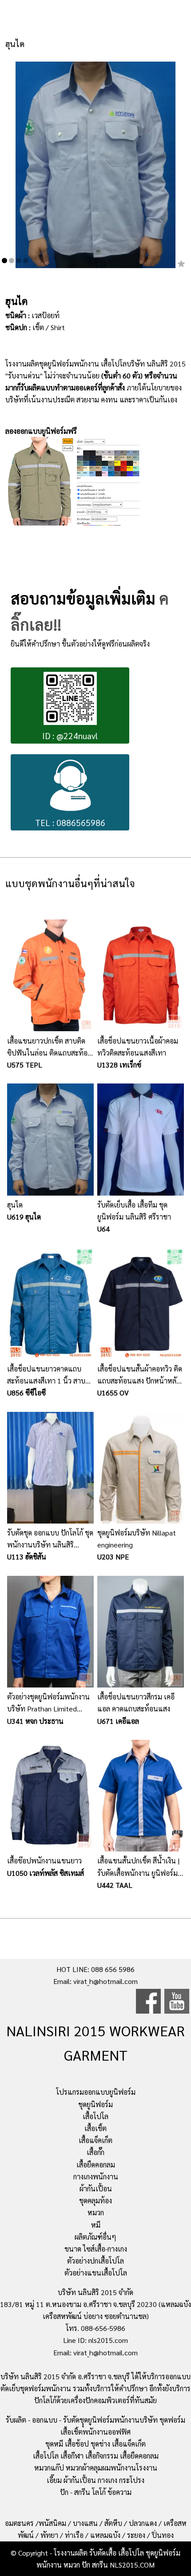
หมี (96, 2225)
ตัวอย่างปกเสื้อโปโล (95, 2261)
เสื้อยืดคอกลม (96, 2165)
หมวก (96, 2212)
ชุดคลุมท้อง (95, 2200)
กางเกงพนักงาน (96, 2177)
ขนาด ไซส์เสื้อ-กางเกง (96, 2249)
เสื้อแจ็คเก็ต (95, 2140)
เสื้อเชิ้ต (95, 2128)
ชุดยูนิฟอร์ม (95, 2104)
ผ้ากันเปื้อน (96, 2188)
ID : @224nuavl (70, 735)
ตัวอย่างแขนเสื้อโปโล (96, 2273)
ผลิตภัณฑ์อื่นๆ (95, 2237)
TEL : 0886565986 (70, 822)
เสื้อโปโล (95, 2116)
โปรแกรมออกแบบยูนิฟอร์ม (96, 2092)
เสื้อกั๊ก (95, 2152)
